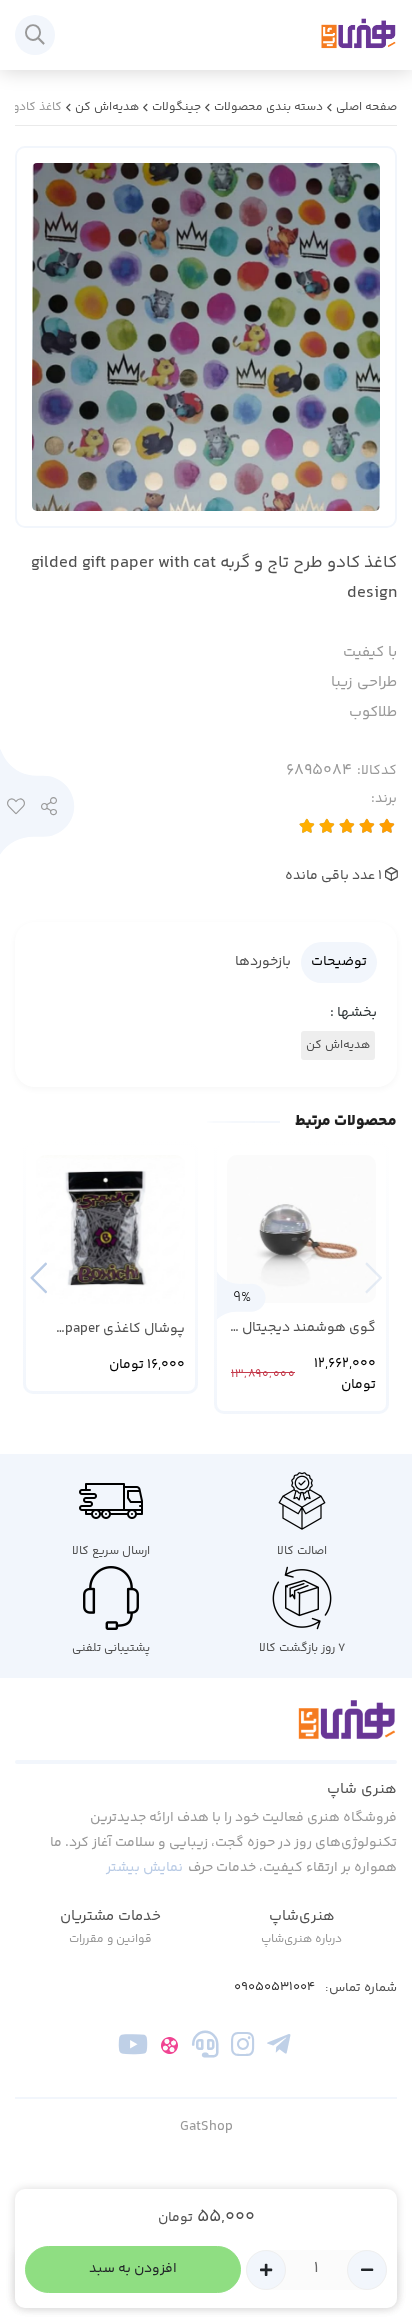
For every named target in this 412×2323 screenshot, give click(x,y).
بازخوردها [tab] (263, 962)
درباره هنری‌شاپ (301, 1939)
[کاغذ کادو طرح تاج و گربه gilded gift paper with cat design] (206, 1731)
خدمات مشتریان (110, 1916)
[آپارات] (169, 2049)
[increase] (266, 2270)
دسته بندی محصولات (268, 107)
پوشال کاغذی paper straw (125, 1329)
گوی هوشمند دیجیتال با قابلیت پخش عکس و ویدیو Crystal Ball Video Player (303, 1328)
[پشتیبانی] (205, 2049)
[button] (38, 1278)
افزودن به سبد (133, 2269)
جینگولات (176, 107)
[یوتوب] (133, 2049)
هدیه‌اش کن (107, 107)
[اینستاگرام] (242, 2049)
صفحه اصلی (366, 107)
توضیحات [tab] (339, 962)
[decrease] (367, 2270)
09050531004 (274, 1987)
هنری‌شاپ (302, 1916)
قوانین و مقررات (110, 1939)
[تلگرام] (278, 2049)
